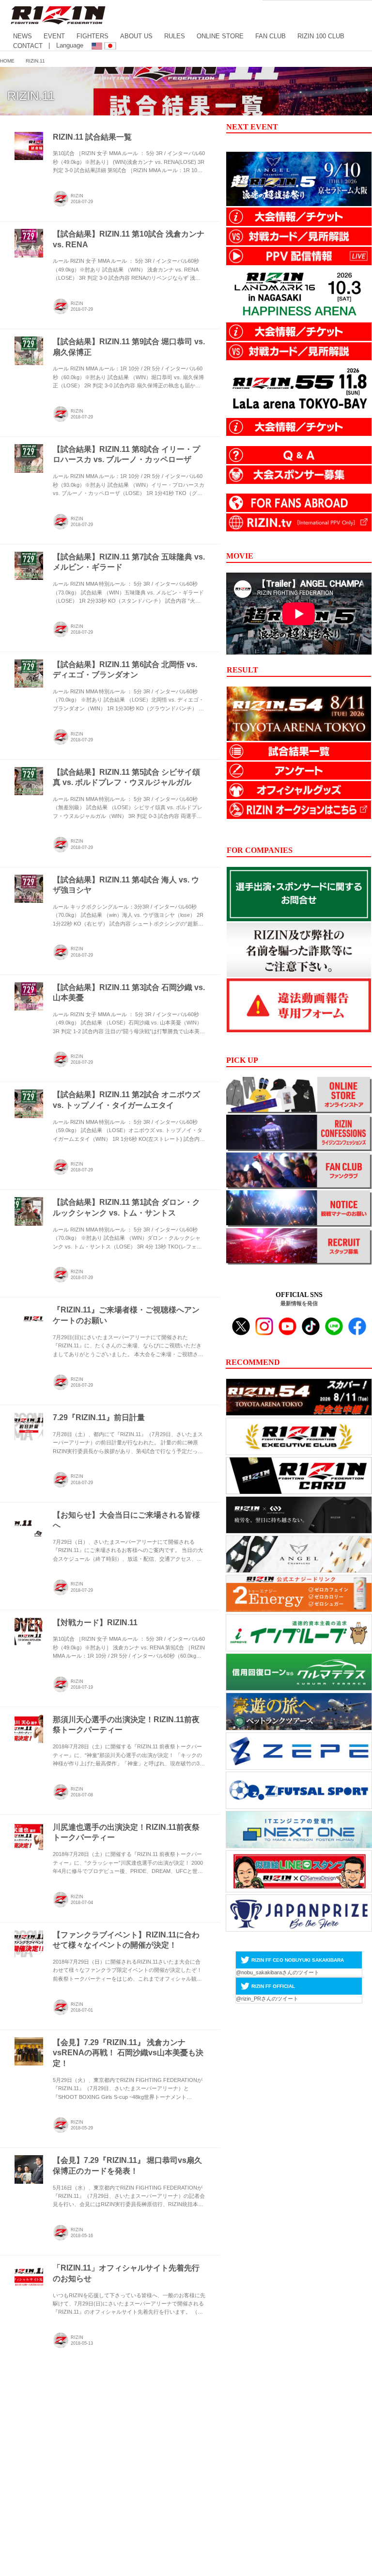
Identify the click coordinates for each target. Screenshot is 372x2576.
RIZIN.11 (31, 96)
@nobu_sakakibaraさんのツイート (278, 1972)
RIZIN (77, 196)
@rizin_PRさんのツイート (267, 1999)
